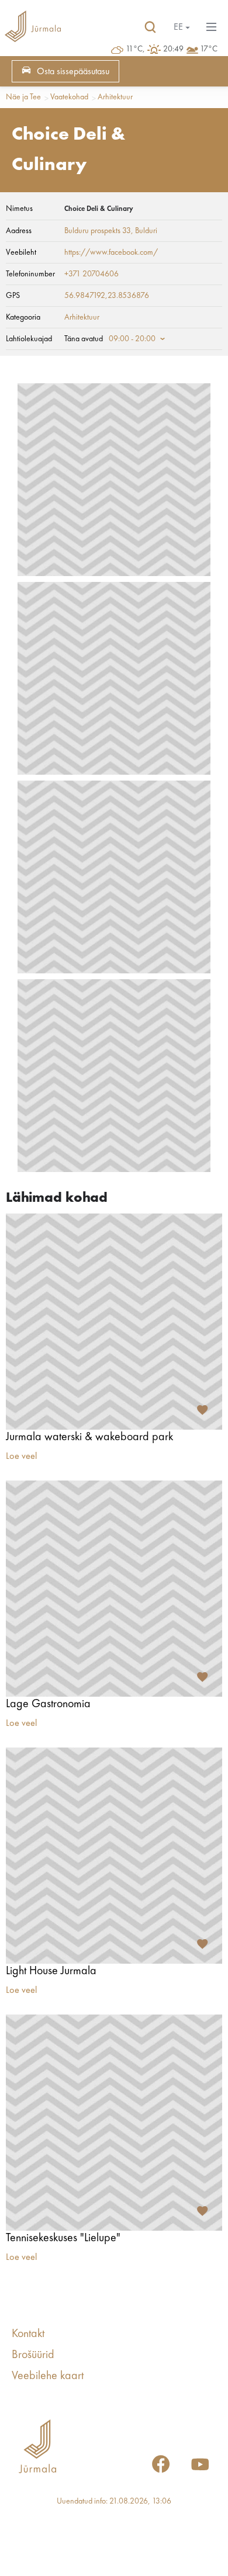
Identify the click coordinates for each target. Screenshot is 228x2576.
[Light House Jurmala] (114, 1856)
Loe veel (21, 1457)
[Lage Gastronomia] (114, 1589)
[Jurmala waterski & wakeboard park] (114, 1322)
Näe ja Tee (23, 97)
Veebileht (21, 252)
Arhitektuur (115, 97)
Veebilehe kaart (48, 2376)
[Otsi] (150, 27)
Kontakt (28, 2334)
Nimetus (19, 209)
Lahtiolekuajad (29, 339)
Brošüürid (33, 2355)
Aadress (19, 231)
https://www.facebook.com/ (111, 252)
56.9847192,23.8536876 (107, 296)
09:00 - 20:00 (132, 339)
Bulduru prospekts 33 (98, 231)
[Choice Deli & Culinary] (114, 480)
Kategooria (23, 317)
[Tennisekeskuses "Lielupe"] (114, 2123)
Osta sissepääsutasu (73, 72)
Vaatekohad (69, 97)
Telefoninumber (30, 274)
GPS (13, 296)
